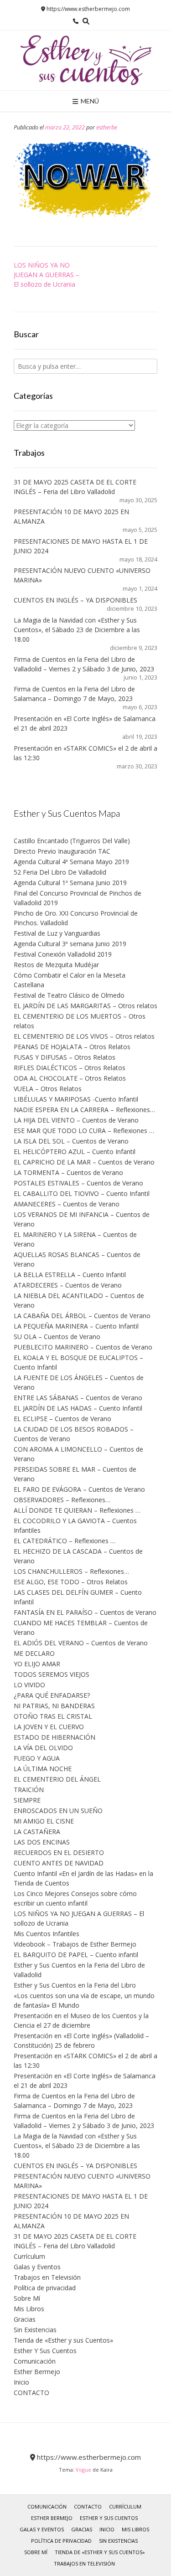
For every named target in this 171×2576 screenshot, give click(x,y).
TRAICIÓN (29, 1790)
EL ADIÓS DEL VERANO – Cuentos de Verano (81, 1643)
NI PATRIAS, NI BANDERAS (54, 1706)
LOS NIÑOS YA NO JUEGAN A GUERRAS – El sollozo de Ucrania (47, 275)
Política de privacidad (45, 2288)
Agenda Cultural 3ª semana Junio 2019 (70, 944)
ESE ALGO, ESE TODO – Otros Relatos (71, 1582)
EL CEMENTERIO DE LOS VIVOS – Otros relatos (84, 1036)
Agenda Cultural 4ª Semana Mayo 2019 (71, 862)
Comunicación (35, 2361)
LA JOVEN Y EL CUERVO (49, 1727)
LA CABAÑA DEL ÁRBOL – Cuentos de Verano (82, 1316)
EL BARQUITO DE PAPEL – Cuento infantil (76, 1955)
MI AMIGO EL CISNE (44, 1821)
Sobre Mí (27, 2298)
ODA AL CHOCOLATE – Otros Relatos (70, 1078)
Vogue (83, 2470)
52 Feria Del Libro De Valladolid (60, 872)
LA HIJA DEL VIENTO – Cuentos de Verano (76, 1120)
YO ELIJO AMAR (37, 1664)
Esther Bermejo (37, 2372)
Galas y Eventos (37, 2267)
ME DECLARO (34, 1653)
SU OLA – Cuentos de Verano (57, 1337)
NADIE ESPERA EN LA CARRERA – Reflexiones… (84, 1110)
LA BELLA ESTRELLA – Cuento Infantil (70, 1275)
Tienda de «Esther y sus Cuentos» (63, 2340)
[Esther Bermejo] (86, 60)
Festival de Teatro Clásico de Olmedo (69, 995)
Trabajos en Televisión (47, 2277)
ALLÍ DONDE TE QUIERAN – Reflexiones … (77, 1510)
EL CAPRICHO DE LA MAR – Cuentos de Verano (84, 1162)
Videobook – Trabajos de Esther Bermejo (75, 1944)
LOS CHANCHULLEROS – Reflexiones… (71, 1571)
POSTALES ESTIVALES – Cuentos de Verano (78, 1183)
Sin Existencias (35, 2330)
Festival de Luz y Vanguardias (57, 933)
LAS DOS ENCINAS (42, 1842)
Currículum (29, 2256)
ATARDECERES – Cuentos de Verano (68, 1285)
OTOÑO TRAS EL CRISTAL (53, 1716)
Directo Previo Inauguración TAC (62, 851)
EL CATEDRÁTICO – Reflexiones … (65, 1541)
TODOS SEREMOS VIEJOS (52, 1674)
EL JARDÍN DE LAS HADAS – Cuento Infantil (78, 1408)
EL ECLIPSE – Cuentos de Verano (62, 1419)
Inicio (21, 2382)
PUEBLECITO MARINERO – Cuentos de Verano (83, 1347)
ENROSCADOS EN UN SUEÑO (58, 1811)
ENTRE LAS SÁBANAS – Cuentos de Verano (78, 1398)
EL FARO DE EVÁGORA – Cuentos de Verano (79, 1489)
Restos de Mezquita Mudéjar (56, 965)
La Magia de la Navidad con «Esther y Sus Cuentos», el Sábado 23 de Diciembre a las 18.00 (77, 630)
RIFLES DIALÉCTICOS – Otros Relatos (70, 1068)
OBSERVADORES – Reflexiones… (62, 1500)
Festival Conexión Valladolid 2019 (63, 954)
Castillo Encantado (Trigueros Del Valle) (72, 841)
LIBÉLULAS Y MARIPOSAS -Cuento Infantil (76, 1099)
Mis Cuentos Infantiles (47, 1934)
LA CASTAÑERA (37, 1832)
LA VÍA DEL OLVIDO (43, 1748)
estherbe (107, 127)
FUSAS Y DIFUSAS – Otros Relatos (65, 1057)
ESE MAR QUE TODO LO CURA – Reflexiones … (84, 1131)
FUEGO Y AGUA (37, 1758)
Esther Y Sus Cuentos (45, 2351)
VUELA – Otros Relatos (48, 1089)
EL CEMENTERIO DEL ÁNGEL (57, 1779)
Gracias (25, 2319)
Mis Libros (29, 2309)
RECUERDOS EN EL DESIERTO (59, 1852)
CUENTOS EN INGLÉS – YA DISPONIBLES (75, 600)
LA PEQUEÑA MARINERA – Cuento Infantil (76, 1326)
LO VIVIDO (29, 1685)
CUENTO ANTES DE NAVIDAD (59, 1863)
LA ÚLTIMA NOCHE (43, 1769)
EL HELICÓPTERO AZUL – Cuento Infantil (75, 1151)
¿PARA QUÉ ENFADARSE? (52, 1695)
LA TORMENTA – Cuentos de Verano (68, 1172)
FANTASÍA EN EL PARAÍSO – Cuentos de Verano (85, 1612)
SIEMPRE (27, 1800)
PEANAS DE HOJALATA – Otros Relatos (72, 1047)
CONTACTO (31, 2393)
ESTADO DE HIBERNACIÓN (54, 1737)
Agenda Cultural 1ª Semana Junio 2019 (70, 883)
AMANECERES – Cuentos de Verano (67, 1204)
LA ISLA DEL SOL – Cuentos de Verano (71, 1141)
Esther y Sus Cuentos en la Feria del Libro (75, 1985)
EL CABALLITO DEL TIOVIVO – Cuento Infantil (82, 1193)
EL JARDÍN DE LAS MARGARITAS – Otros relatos (85, 1006)
